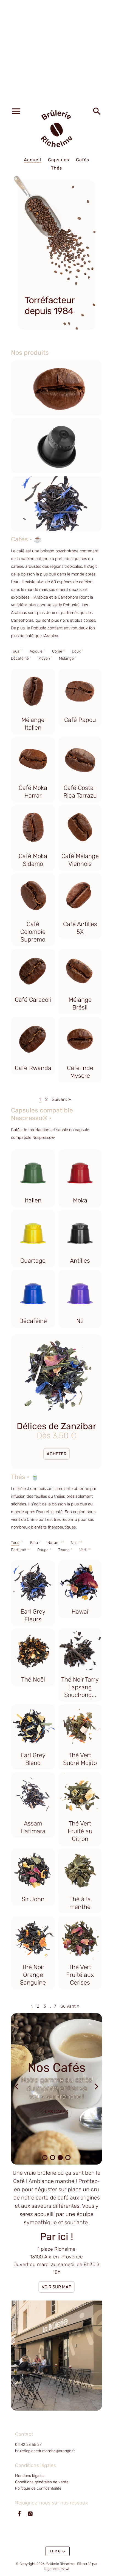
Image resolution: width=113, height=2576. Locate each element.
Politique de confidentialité (38, 2488)
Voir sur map (56, 2287)
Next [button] (97, 2089)
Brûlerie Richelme (60, 2564)
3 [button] (60, 2158)
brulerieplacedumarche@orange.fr (45, 2451)
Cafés (83, 160)
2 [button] (53, 2158)
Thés (56, 168)
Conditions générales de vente (42, 2482)
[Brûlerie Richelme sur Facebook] (19, 2517)
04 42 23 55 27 (28, 2445)
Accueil (33, 160)
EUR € (55, 2551)
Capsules (59, 160)
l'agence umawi (56, 2569)
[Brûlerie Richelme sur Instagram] (30, 2517)
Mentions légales (30, 2476)
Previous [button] (16, 2089)
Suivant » (61, 1099)
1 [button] (45, 2158)
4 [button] (68, 2158)
